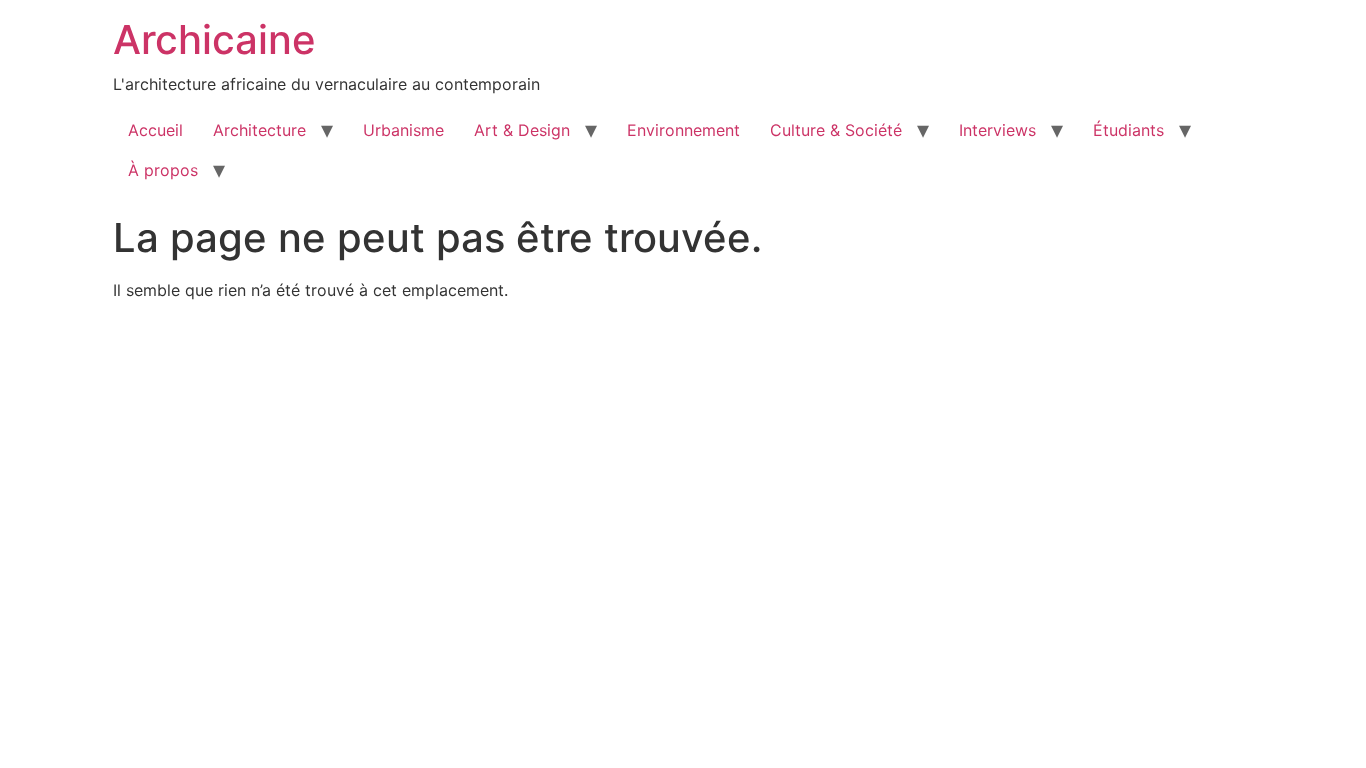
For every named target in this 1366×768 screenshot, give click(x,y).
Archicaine (214, 39)
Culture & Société (836, 130)
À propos (163, 170)
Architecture (259, 130)
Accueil (155, 130)
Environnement (683, 130)
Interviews (997, 130)
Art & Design (522, 130)
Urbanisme (403, 130)
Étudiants (1128, 130)
